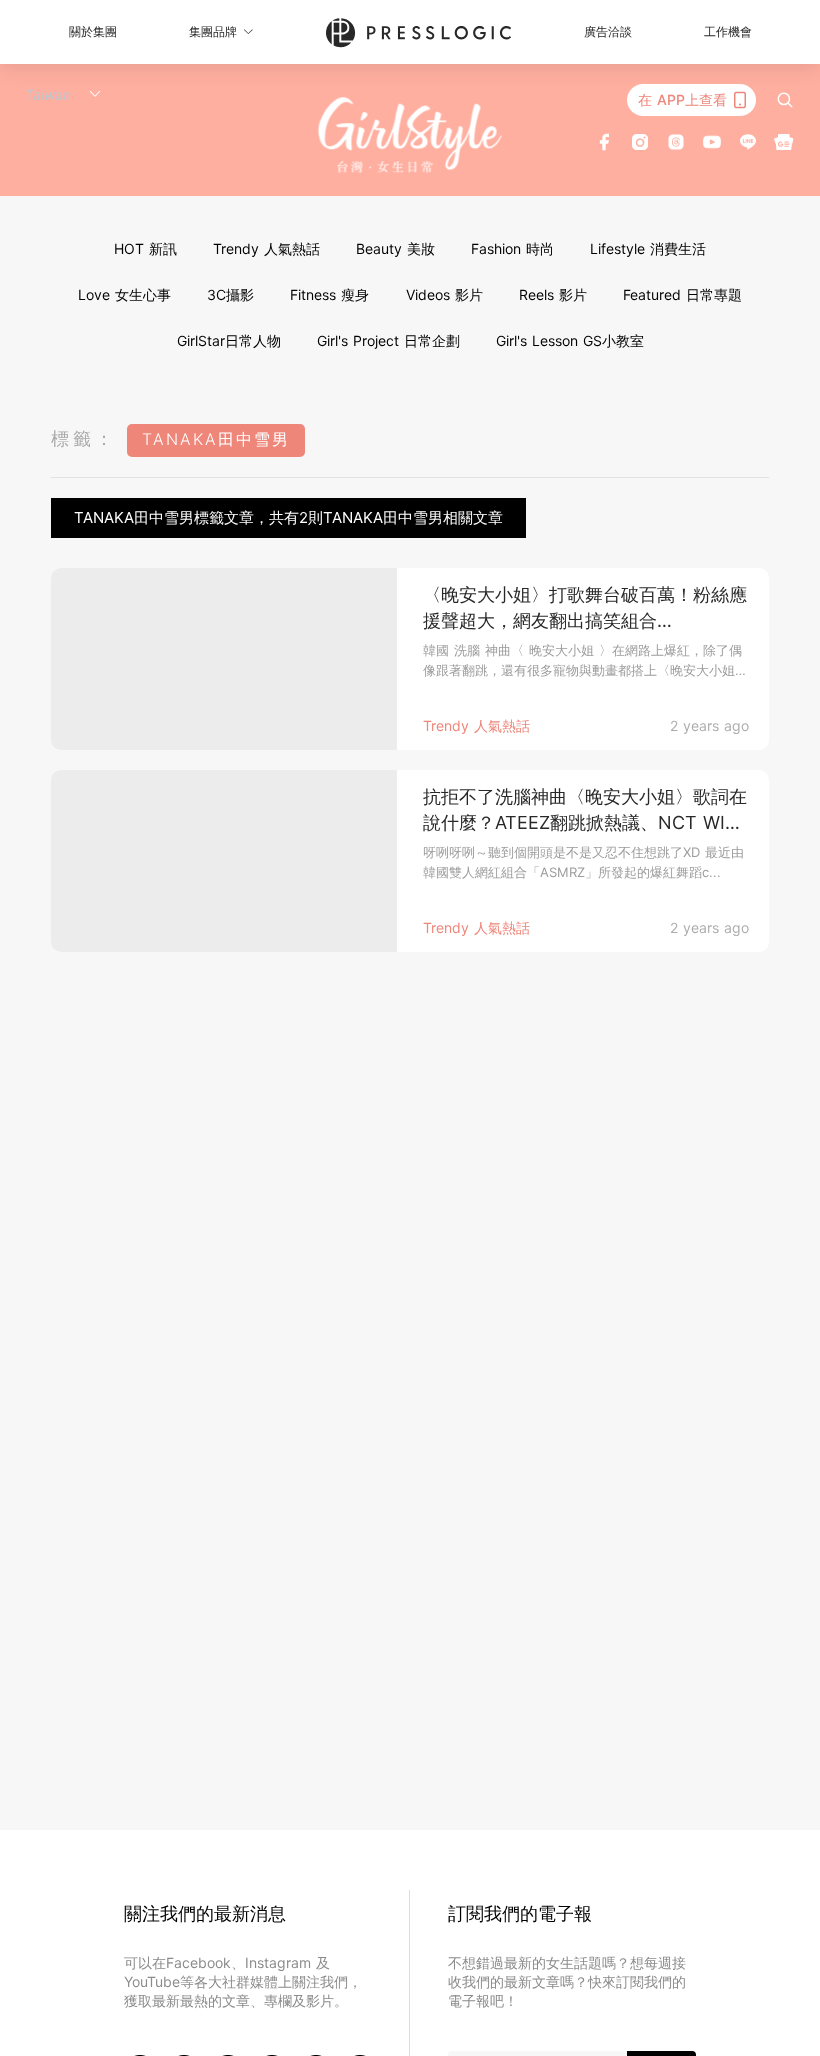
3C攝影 (230, 294)
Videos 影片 (444, 294)
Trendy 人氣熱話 (266, 248)
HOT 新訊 (145, 248)
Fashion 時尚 (512, 248)
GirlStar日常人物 (229, 340)
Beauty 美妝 (395, 248)
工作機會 (728, 31)
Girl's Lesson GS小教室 (570, 340)
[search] (785, 100)
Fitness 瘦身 (329, 294)
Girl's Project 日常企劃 (388, 340)
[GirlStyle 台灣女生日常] (410, 135)
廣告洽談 (608, 31)
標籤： (84, 438)
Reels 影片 (553, 294)
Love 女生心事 (124, 294)
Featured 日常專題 (682, 294)
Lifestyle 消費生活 (648, 248)
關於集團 (93, 31)
